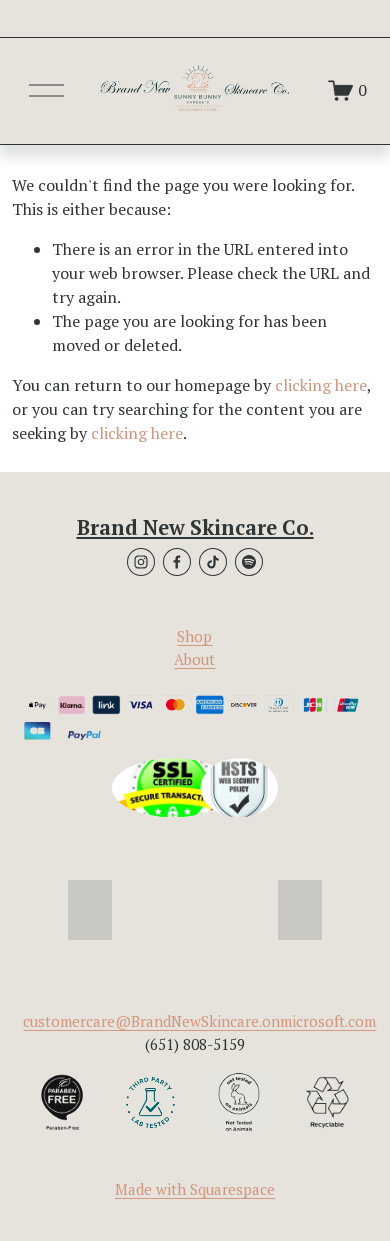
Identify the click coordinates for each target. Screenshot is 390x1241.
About (194, 659)
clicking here (321, 385)
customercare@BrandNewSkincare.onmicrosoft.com (199, 1021)
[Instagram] (141, 562)
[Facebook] (177, 562)
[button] (90, 910)
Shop (194, 636)
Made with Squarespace (195, 1189)
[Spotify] (249, 562)
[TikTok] (213, 562)
